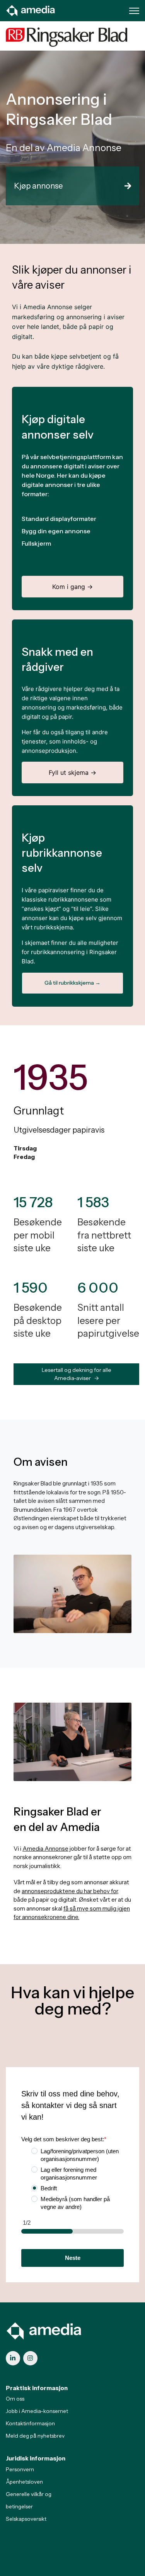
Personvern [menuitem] (20, 2469)
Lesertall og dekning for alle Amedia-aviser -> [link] (77, 1374)
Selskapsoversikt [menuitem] (26, 2519)
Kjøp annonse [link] (38, 186)
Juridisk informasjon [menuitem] (36, 2458)
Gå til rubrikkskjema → (72, 983)
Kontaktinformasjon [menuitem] (30, 2423)
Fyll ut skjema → (72, 772)
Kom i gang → (72, 587)
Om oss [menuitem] (15, 2399)
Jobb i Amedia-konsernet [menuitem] (37, 2411)
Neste (73, 2258)
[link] (31, 10)
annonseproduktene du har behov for (70, 1891)
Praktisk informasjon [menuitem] (37, 2388)
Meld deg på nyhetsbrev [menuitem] (35, 2436)
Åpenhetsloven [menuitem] (24, 2482)
